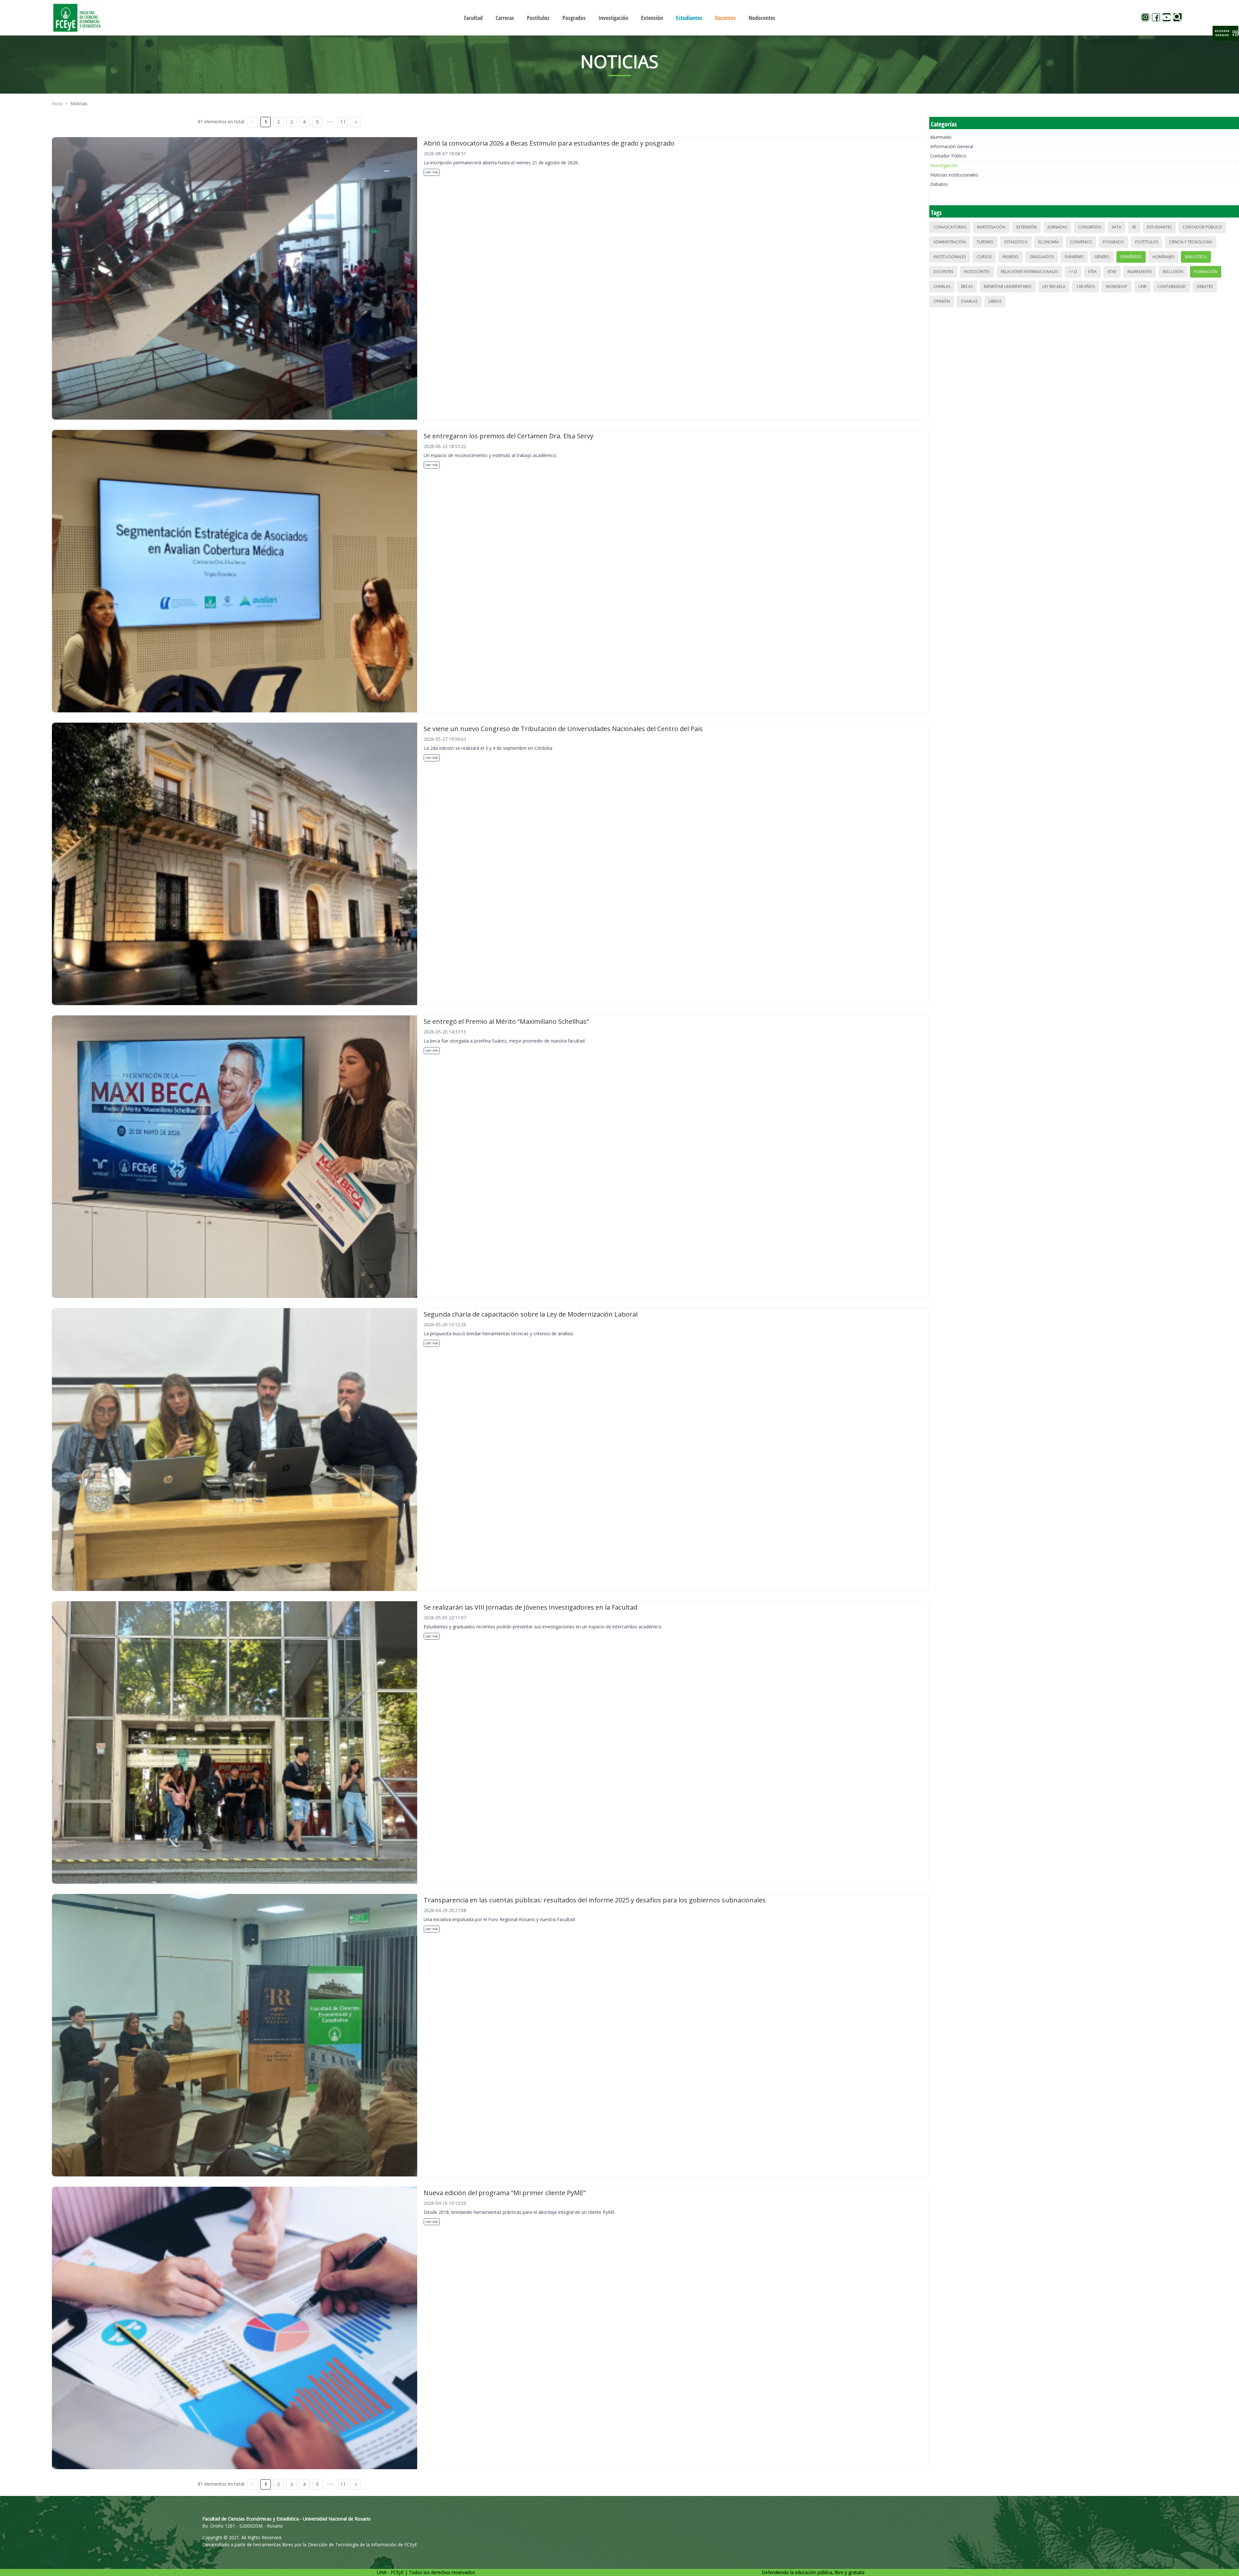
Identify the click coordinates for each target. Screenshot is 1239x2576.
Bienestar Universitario (1008, 286)
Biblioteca (1196, 257)
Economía (1049, 242)
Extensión (1027, 227)
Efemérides (1131, 257)
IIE (1134, 227)
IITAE (1112, 272)
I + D (1073, 272)
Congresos (1089, 227)
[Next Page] (356, 122)
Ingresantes (1140, 272)
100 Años (1086, 286)
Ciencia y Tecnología (1191, 242)
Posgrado (1113, 242)
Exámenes (1074, 257)
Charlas (942, 286)
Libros (995, 301)
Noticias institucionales (954, 175)
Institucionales (950, 257)
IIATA (1117, 227)
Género (1102, 257)
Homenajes (1163, 257)
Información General (952, 146)
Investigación (944, 165)
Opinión (942, 301)
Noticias (79, 103)
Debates (939, 184)
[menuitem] (473, 18)
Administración (950, 242)
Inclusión (1173, 272)
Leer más (432, 172)
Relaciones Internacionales (1029, 272)
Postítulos (1147, 242)
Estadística (1016, 242)
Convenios (1081, 242)
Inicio (57, 103)
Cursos (984, 257)
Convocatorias (950, 227)
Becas (967, 286)
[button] (1225, 33)
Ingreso (1011, 257)
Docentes (943, 272)
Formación (1206, 272)
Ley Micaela (1054, 286)
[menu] (619, 18)
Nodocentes (977, 272)
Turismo (985, 242)
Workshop (1117, 286)
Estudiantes (1159, 227)
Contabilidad (1172, 286)
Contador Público (948, 156)
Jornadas (1057, 227)
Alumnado (941, 137)
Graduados (1042, 257)
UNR (1142, 286)
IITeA (1092, 272)
